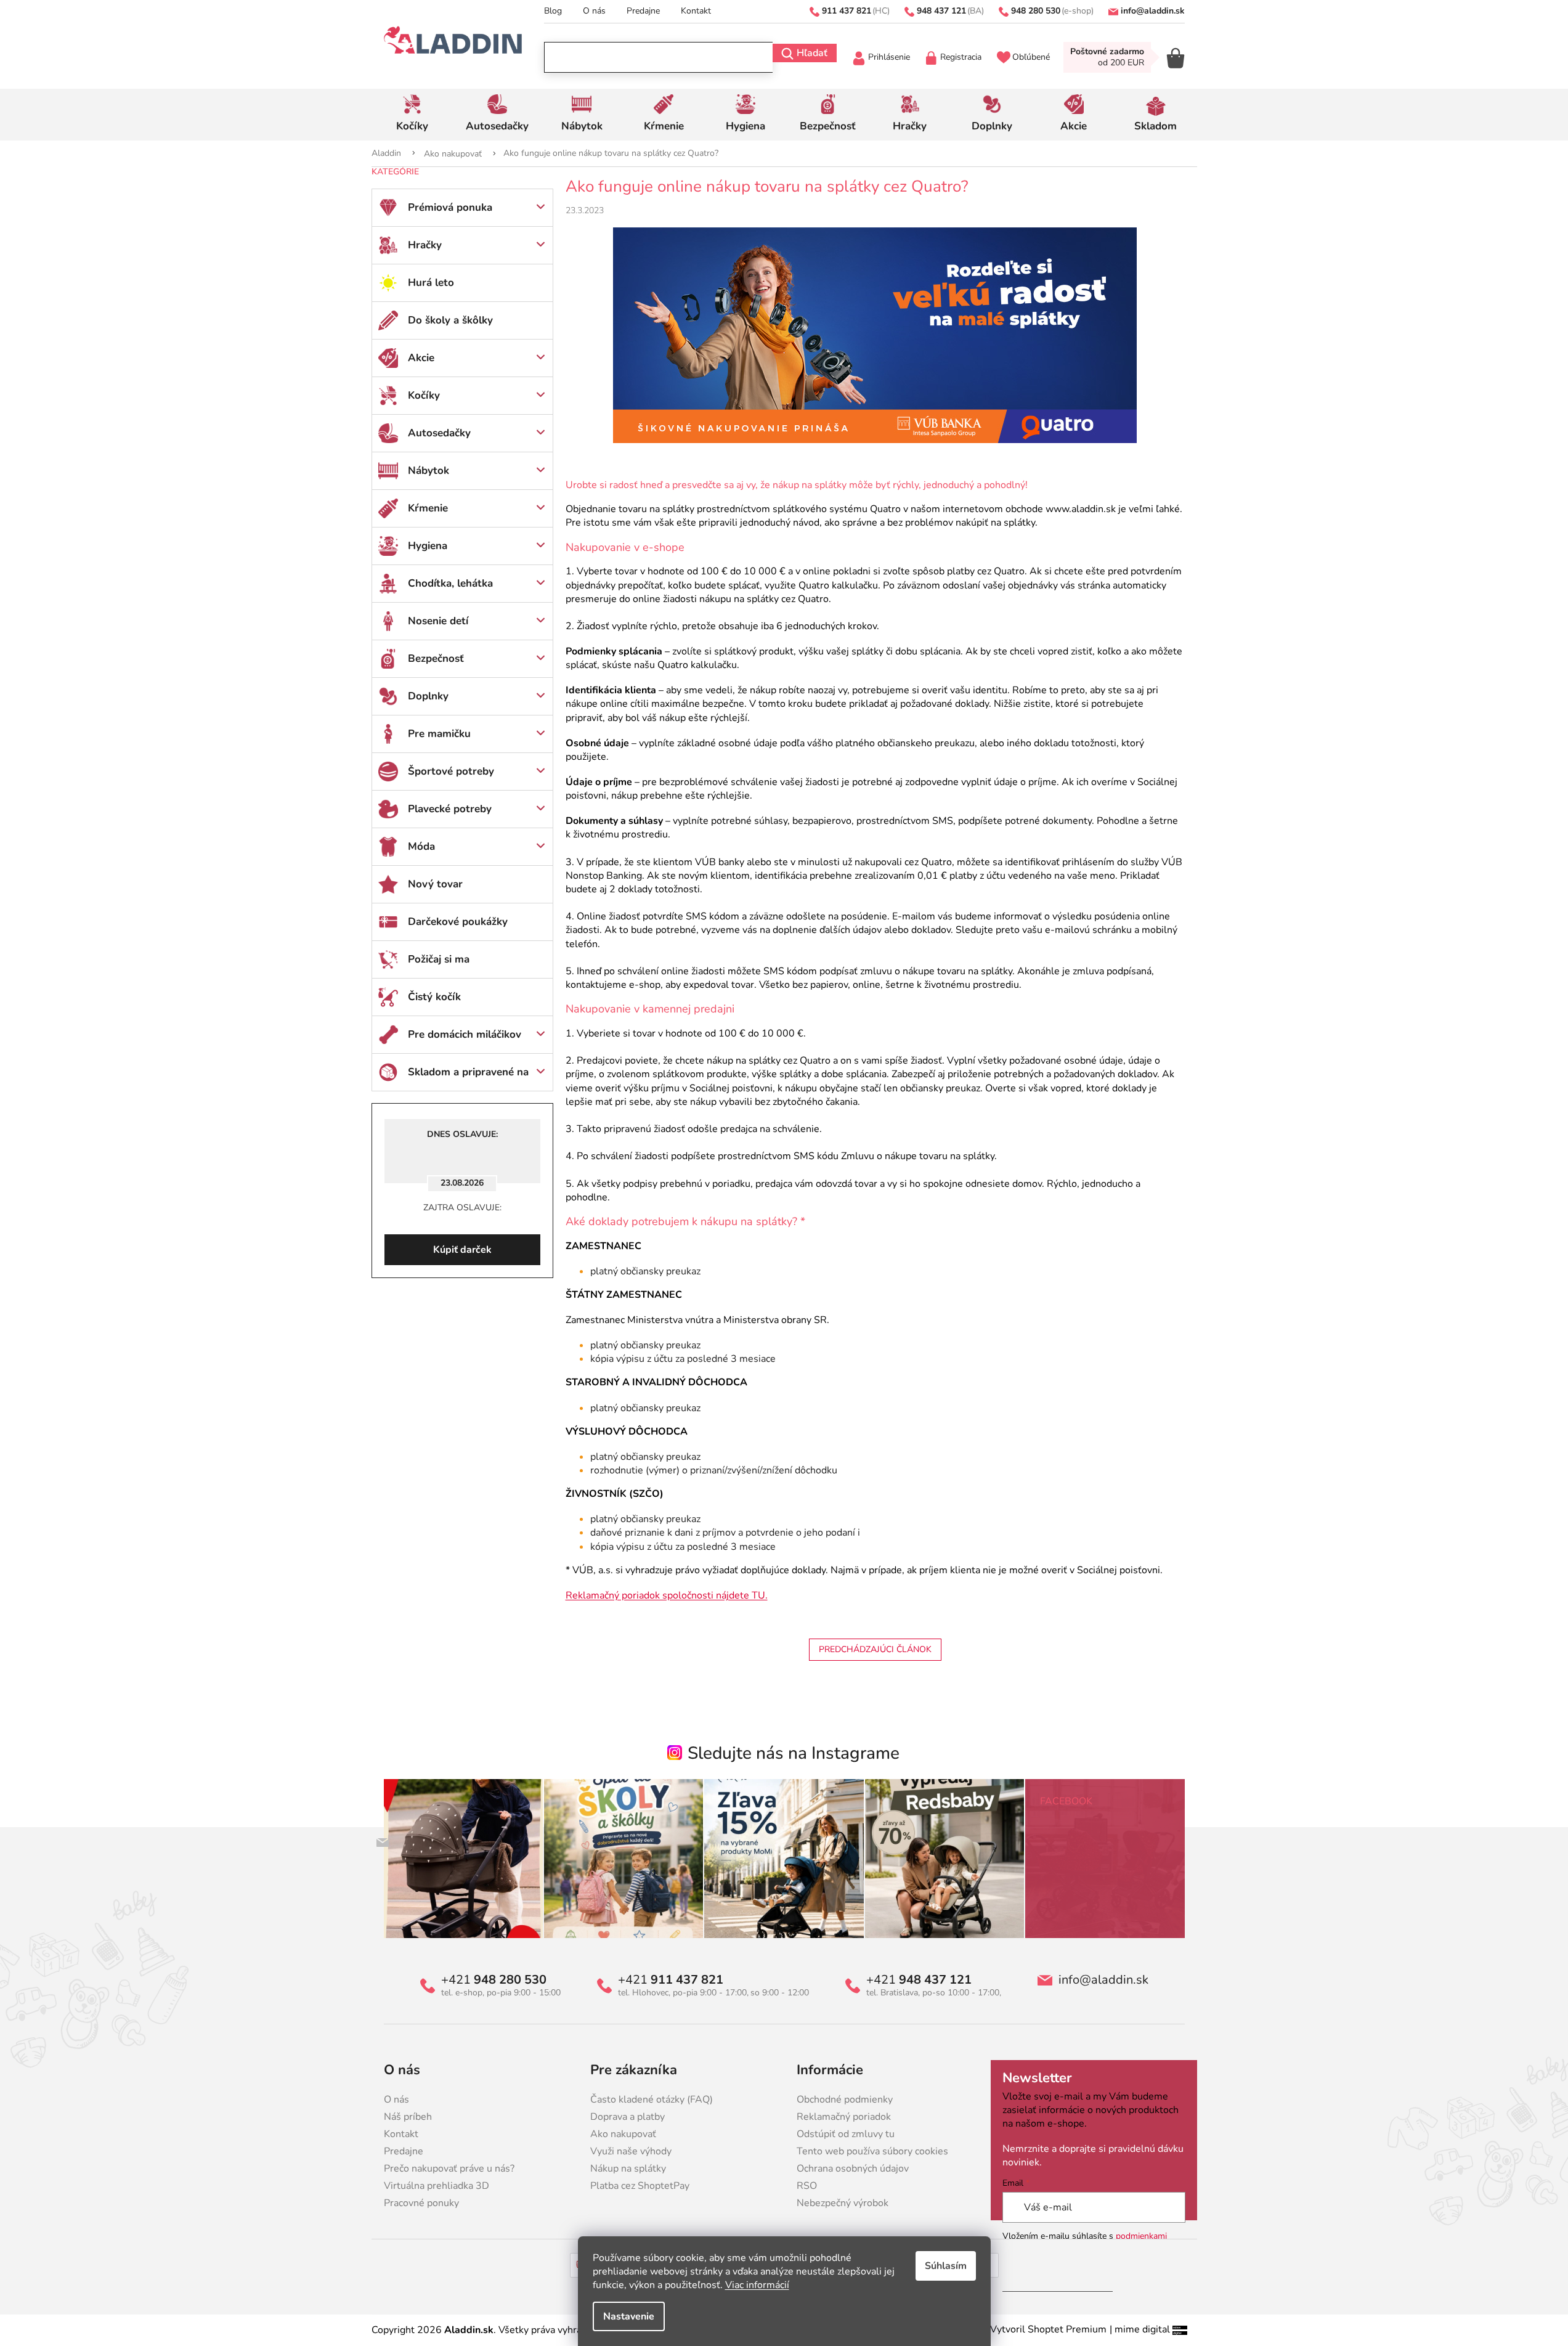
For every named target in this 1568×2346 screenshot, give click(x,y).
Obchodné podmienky (845, 2100)
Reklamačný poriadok (844, 2117)
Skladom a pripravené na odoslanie (468, 1078)
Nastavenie (629, 2316)
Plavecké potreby (450, 809)
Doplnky (428, 696)
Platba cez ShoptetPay (640, 2186)
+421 (494, 1980)
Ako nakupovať (623, 2134)
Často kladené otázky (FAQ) (652, 2100)
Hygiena (428, 546)
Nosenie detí (438, 621)
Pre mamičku (439, 734)
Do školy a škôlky (450, 320)
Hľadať (812, 53)
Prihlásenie (889, 57)
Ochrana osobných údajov (853, 2169)
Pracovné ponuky (421, 2203)
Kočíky (424, 395)
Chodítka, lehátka (450, 583)
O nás (594, 11)
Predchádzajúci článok (875, 1649)
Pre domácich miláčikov (465, 1034)
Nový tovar (435, 884)
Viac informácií (757, 2285)
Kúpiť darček (462, 1250)
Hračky (425, 245)
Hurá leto (431, 283)
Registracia (961, 57)
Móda (421, 846)
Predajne (643, 11)
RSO (807, 2186)
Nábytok (429, 470)
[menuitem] (412, 115)
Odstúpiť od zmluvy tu (846, 2134)
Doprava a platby (628, 2117)
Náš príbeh (408, 2117)
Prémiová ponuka (450, 207)
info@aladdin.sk (1103, 1980)
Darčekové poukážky (458, 922)
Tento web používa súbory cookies (872, 2151)
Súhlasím (946, 2266)
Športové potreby (451, 771)
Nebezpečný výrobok (843, 2203)
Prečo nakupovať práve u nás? (449, 2169)
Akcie (421, 358)
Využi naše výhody (631, 2151)
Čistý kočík (434, 997)
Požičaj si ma (439, 959)
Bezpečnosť (436, 658)
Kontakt (696, 11)
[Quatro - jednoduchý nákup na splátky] (875, 334)
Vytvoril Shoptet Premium (1048, 2329)
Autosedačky (439, 433)
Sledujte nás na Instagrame (794, 1753)
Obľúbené (1031, 57)
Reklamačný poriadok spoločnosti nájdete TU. (667, 1595)
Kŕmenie (428, 508)
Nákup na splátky (628, 2169)
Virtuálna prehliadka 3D (437, 2186)
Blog (553, 11)
